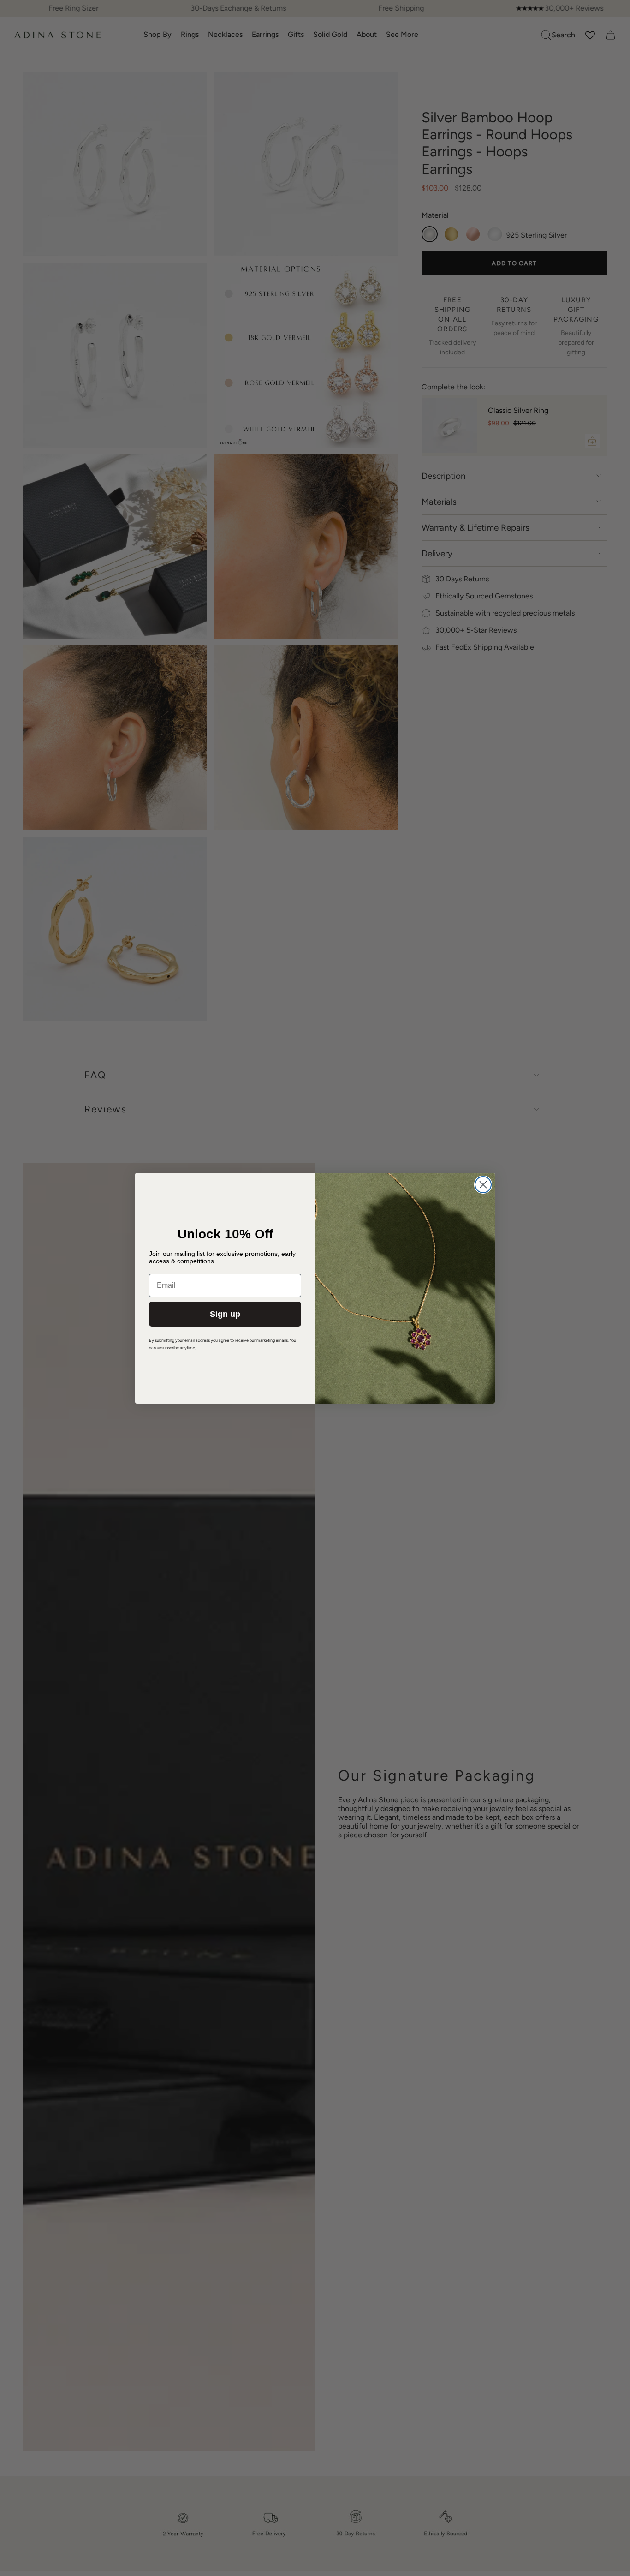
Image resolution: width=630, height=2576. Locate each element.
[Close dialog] (483, 1185)
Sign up (225, 1314)
